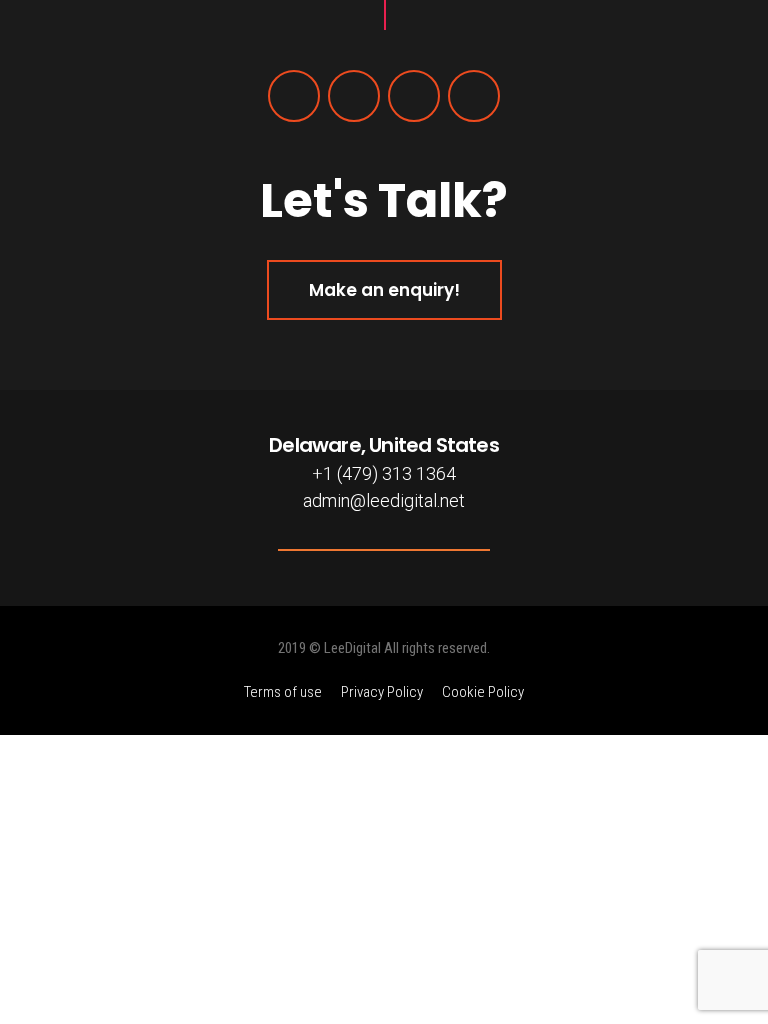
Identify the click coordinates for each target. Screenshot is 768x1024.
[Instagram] (414, 96)
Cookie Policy (483, 692)
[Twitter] (354, 96)
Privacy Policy (382, 692)
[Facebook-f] (294, 96)
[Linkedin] (474, 96)
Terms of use (283, 692)
